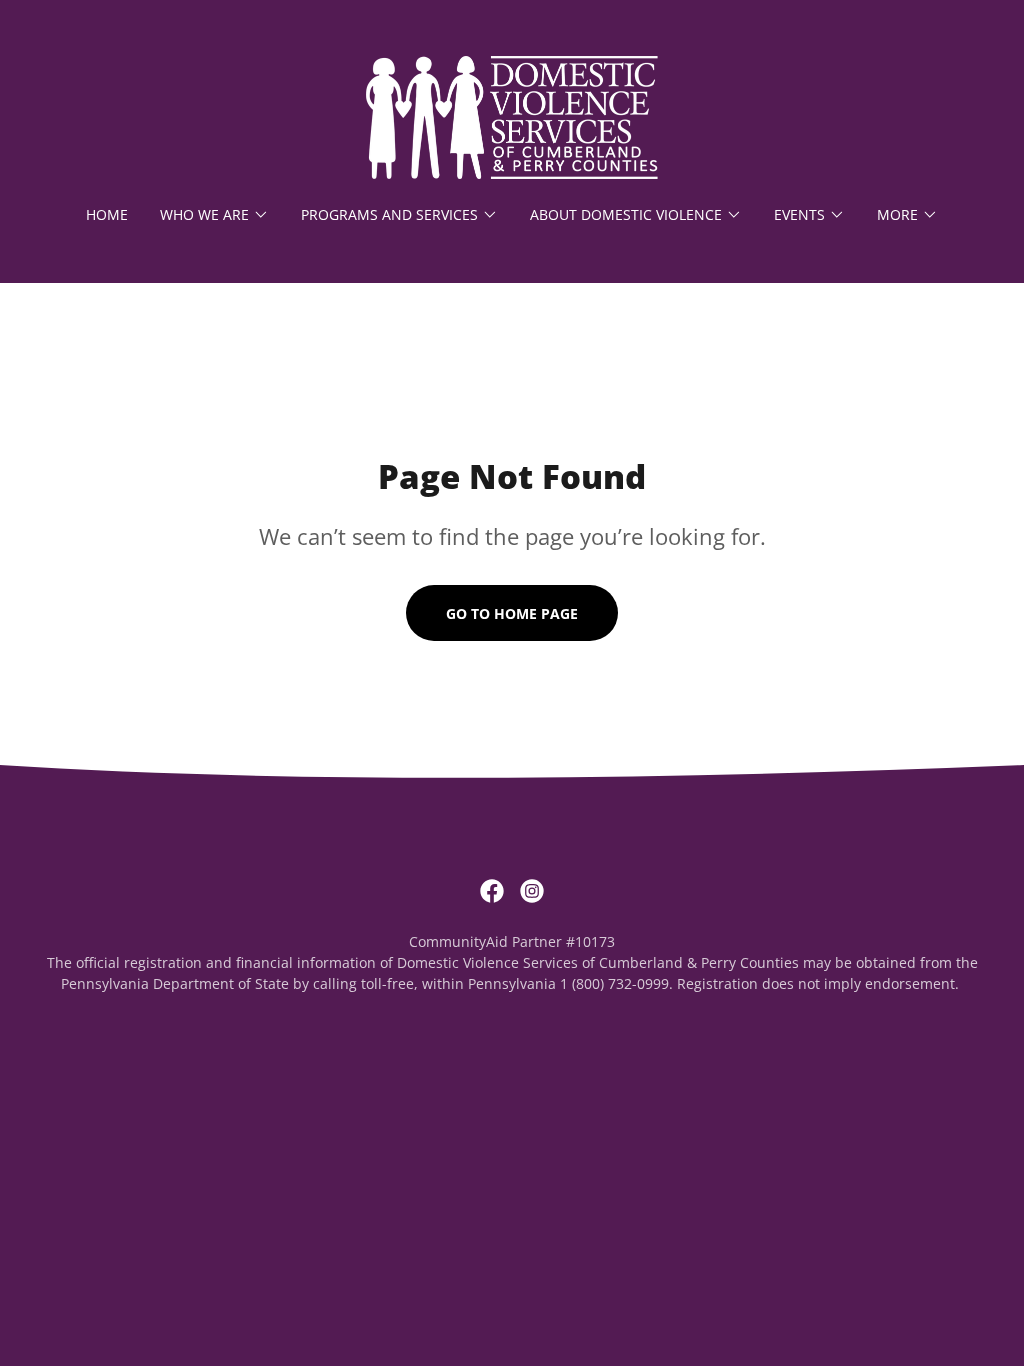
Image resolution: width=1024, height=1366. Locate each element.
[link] (511, 116)
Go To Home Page (512, 613)
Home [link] (107, 214)
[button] (214, 215)
